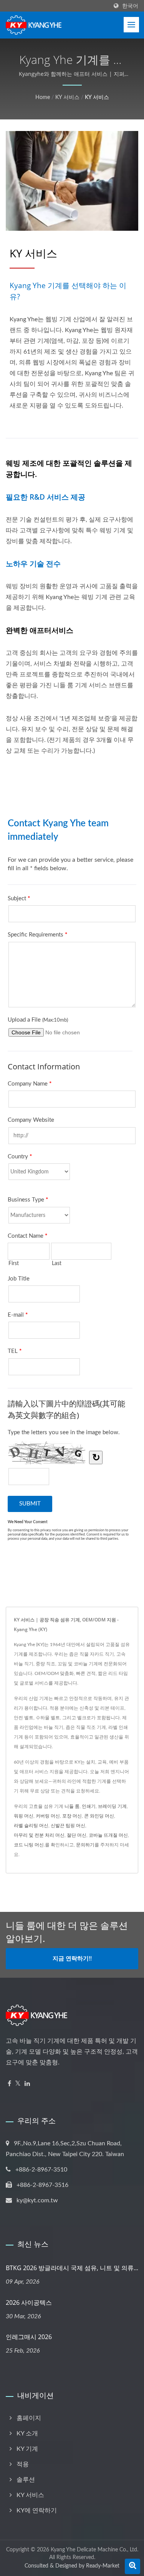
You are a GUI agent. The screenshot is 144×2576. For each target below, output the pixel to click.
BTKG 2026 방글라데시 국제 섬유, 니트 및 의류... (72, 2268)
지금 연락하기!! (72, 1959)
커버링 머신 (48, 1816)
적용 (23, 2464)
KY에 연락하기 (37, 2511)
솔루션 (26, 2480)
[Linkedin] (27, 2084)
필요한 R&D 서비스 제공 (46, 497)
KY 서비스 (67, 97)
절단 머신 (77, 1835)
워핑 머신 (24, 1816)
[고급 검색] (132, 2566)
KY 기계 (27, 2449)
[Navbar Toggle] (131, 25)
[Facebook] (9, 2084)
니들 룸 (72, 1806)
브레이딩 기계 (112, 1806)
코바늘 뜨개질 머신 (108, 1835)
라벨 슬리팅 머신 (31, 1826)
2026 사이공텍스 (29, 2302)
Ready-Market (103, 2566)
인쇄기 (89, 1806)
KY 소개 (27, 2433)
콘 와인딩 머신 (99, 1816)
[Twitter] (18, 2084)
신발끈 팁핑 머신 (68, 1826)
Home (43, 97)
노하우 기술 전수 (33, 564)
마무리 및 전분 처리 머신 (39, 1835)
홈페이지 (29, 2418)
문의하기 (85, 1845)
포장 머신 (72, 1816)
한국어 (130, 6)
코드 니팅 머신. (29, 1845)
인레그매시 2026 (29, 2337)
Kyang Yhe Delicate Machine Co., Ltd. (94, 2550)
